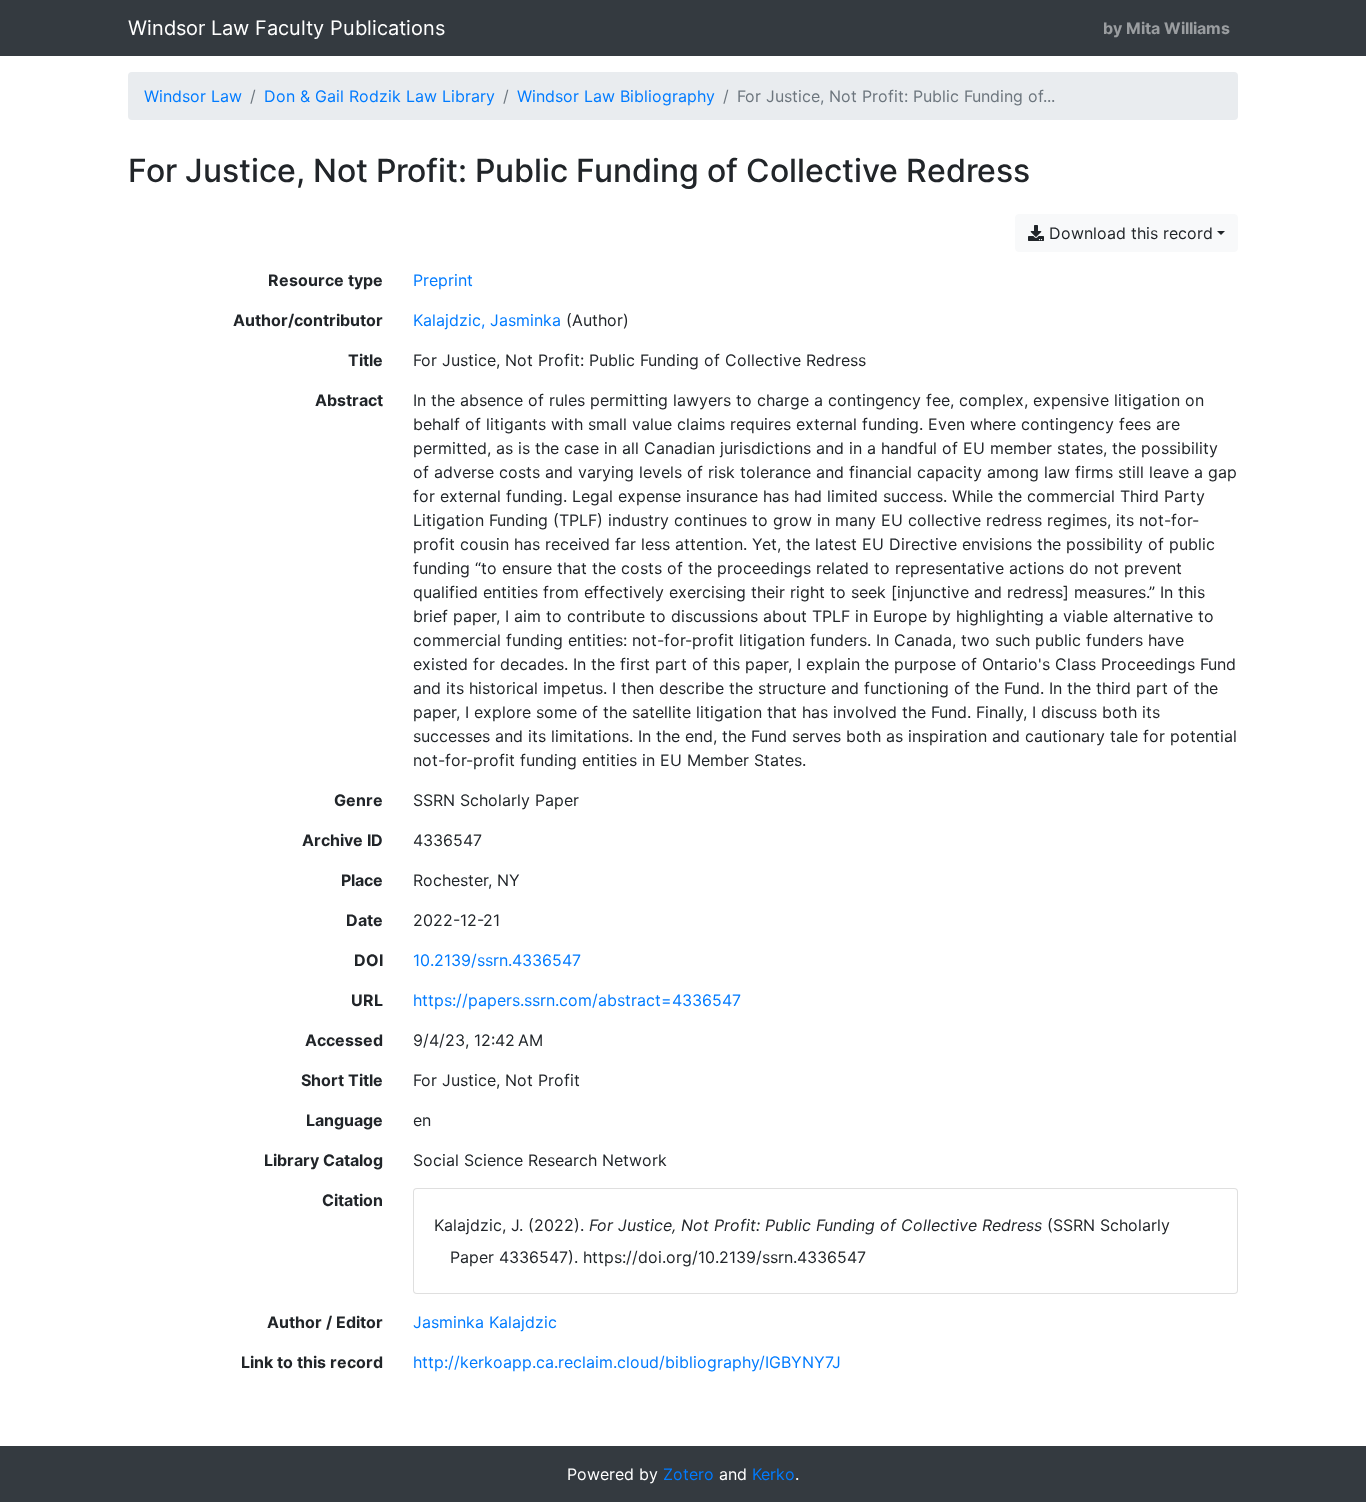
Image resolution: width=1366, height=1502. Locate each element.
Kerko (773, 1474)
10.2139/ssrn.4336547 (497, 960)
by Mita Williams (1166, 28)
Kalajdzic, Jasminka (487, 320)
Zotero (688, 1474)
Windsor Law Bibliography (616, 96)
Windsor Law (193, 96)
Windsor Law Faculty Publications (286, 28)
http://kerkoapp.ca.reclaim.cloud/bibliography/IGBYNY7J (627, 1362)
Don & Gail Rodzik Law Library (379, 96)
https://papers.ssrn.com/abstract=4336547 (577, 1000)
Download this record (1128, 233)
